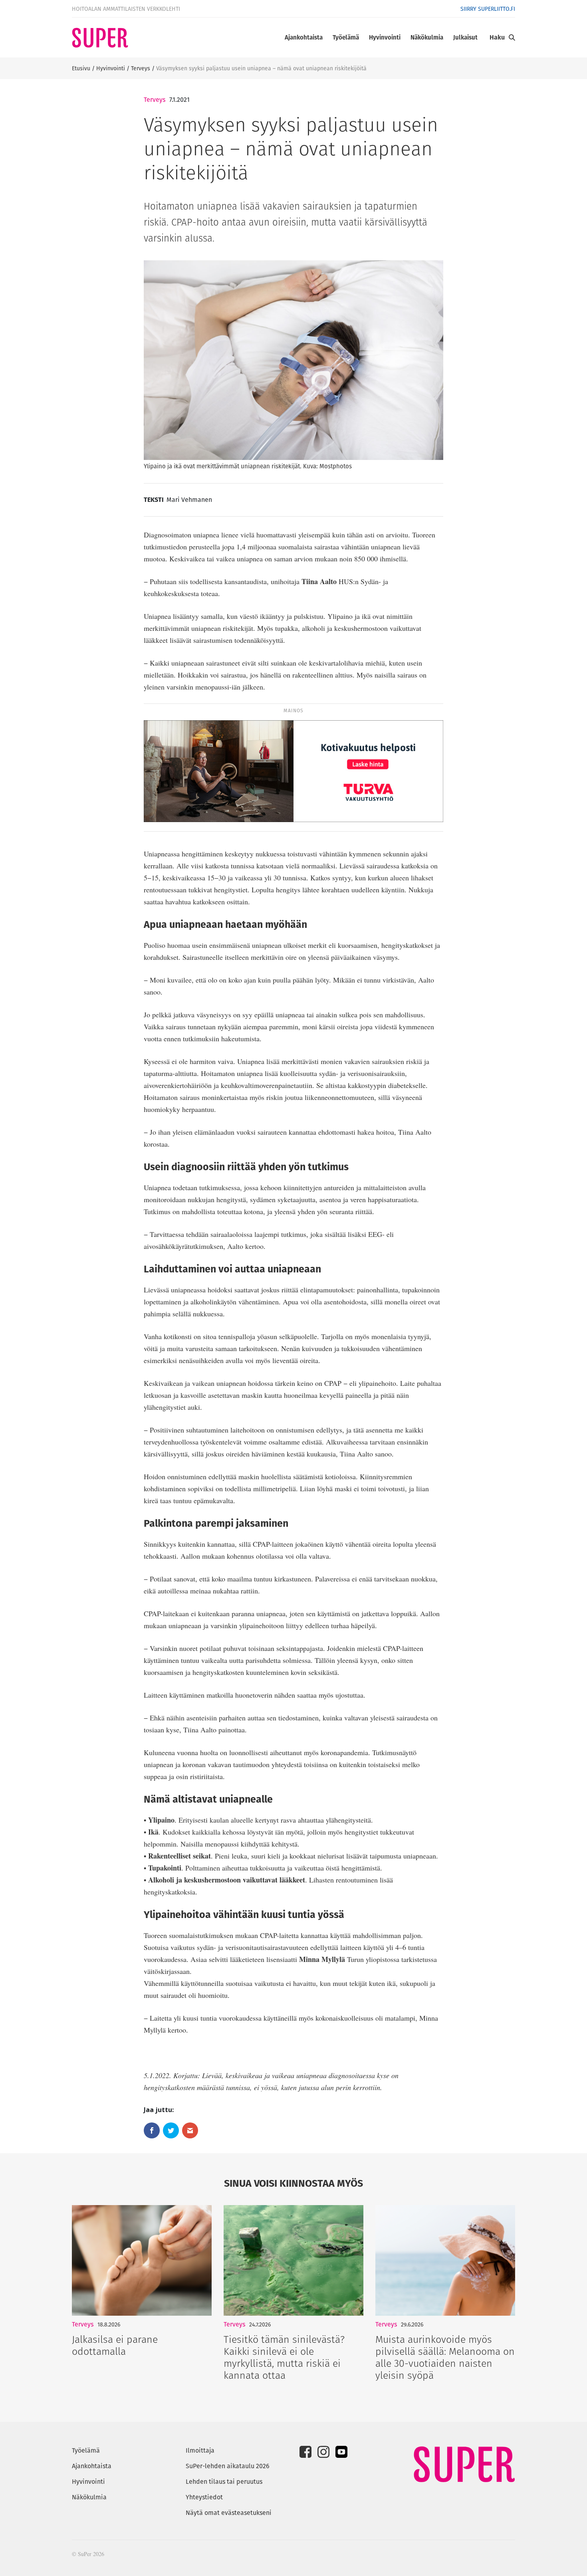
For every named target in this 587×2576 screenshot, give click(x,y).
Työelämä (346, 37)
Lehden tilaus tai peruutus (224, 2482)
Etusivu (81, 68)
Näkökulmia (427, 37)
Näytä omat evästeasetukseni (229, 2513)
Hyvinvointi (385, 37)
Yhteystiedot (204, 2497)
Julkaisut (465, 37)
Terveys (141, 68)
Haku (497, 37)
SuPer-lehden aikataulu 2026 (228, 2466)
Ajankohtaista (304, 37)
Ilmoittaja (200, 2450)
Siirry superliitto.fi (488, 9)
